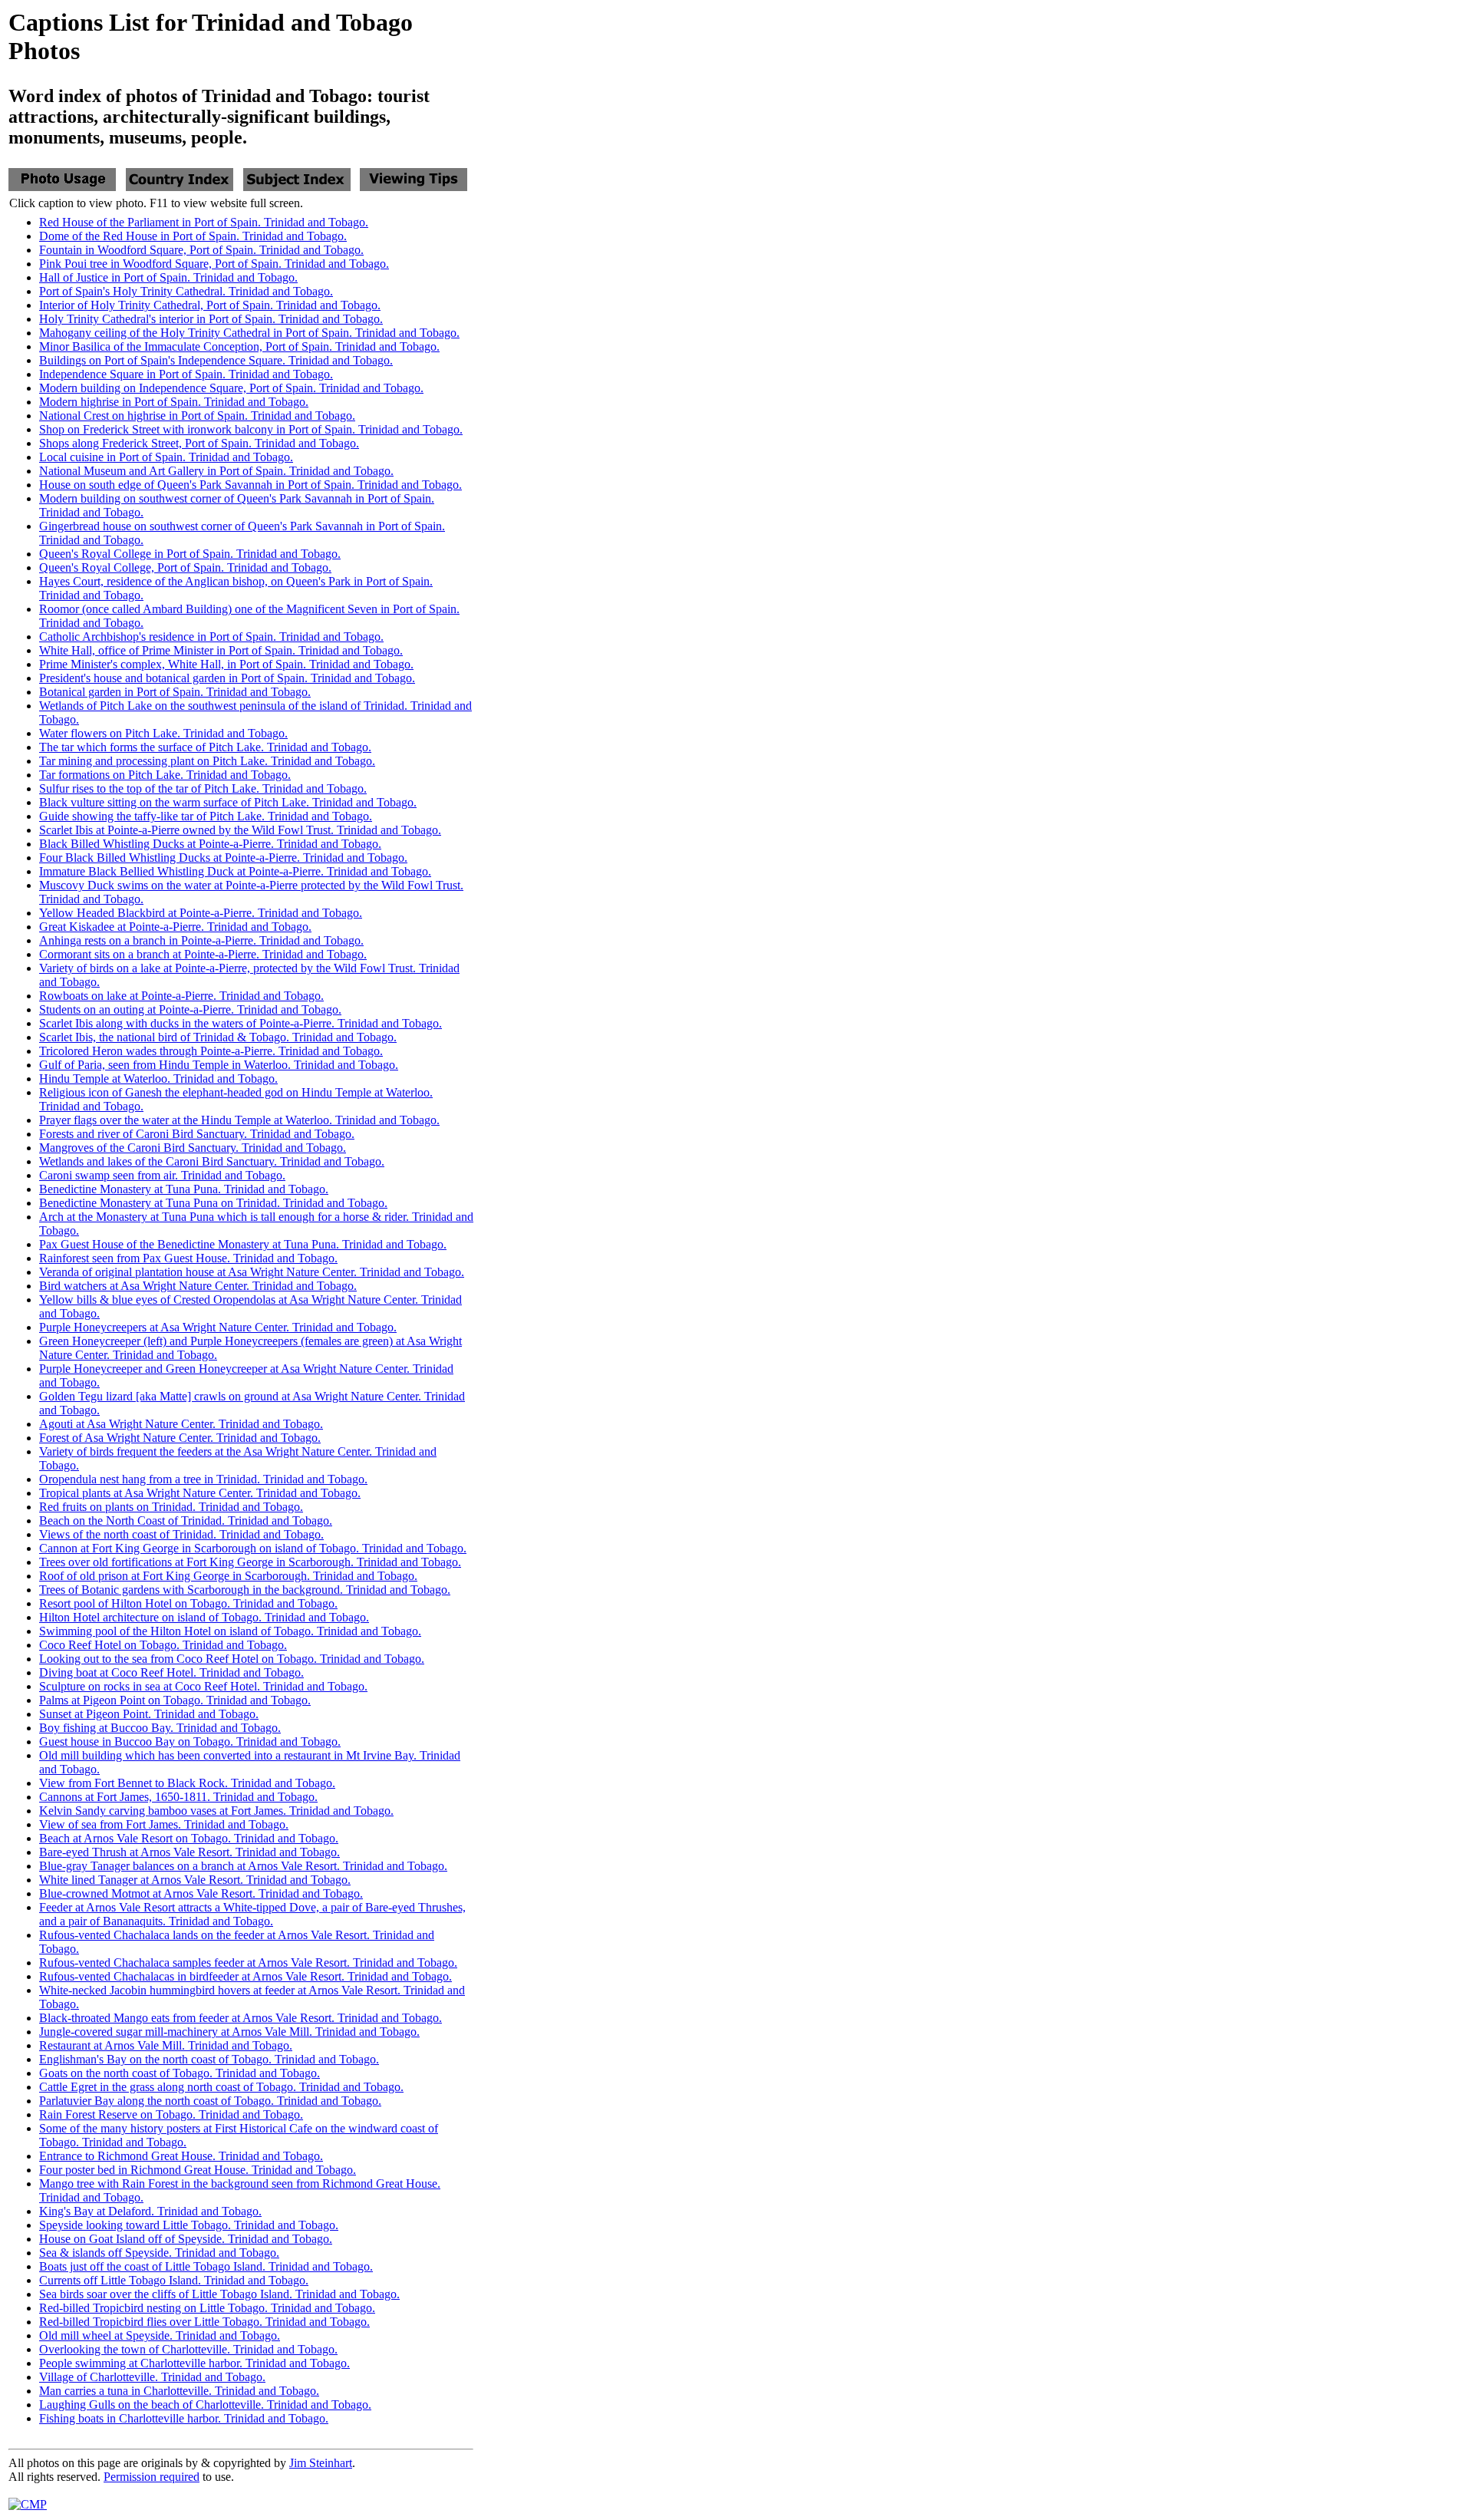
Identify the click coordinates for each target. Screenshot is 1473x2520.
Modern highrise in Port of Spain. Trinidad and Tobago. (174, 402)
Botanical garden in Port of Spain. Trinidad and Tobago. (175, 692)
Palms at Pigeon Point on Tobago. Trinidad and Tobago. (175, 1700)
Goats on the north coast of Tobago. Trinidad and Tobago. (180, 2073)
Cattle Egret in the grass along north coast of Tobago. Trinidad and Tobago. (221, 2087)
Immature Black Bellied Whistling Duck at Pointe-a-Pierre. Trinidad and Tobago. (235, 871)
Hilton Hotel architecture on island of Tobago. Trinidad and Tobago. (204, 1617)
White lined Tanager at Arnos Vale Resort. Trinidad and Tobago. (195, 1880)
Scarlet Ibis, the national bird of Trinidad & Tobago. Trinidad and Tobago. (218, 1037)
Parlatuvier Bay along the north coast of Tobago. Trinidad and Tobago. (210, 2101)
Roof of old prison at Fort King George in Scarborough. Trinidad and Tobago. (228, 1576)
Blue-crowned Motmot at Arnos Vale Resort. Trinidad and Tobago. (201, 1893)
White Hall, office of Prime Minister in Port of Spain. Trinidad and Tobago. (221, 650)
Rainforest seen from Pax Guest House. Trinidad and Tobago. (188, 1258)
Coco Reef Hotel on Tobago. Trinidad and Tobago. (163, 1645)
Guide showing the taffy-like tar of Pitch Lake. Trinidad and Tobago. (206, 816)
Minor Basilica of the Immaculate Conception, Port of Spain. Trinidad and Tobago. (239, 346)
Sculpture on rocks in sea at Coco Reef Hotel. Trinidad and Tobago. (203, 1686)
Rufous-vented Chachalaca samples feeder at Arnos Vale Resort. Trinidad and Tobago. (248, 1963)
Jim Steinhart (321, 2463)
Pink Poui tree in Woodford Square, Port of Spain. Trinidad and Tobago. (214, 264)
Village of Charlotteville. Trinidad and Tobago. (152, 2377)
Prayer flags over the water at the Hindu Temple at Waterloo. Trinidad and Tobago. (239, 1120)
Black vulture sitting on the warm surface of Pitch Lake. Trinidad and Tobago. (228, 802)
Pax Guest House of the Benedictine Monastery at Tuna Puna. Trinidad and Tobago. (243, 1244)
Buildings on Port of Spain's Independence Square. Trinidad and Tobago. (216, 360)
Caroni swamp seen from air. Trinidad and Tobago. (162, 1175)
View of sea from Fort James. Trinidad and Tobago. (164, 1824)
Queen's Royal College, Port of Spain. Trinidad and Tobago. (185, 567)
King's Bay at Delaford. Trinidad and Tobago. (150, 2211)
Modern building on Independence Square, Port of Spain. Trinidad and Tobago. (231, 388)
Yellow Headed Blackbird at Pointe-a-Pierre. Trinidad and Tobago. (201, 913)
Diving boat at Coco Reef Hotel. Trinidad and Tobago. (171, 1672)
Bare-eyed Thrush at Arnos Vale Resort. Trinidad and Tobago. (189, 1852)
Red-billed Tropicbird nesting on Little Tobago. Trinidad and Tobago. (207, 2308)
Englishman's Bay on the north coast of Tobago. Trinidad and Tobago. (209, 2059)
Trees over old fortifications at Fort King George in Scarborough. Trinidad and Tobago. (250, 1562)
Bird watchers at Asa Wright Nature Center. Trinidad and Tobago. (198, 1286)
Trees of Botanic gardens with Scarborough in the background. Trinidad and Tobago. (245, 1590)
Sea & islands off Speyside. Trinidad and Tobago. (159, 2253)
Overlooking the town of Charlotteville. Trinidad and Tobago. (188, 2349)
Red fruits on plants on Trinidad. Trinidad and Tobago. (171, 1507)
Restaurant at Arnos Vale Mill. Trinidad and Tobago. (166, 2045)
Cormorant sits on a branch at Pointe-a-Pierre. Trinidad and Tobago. (203, 954)
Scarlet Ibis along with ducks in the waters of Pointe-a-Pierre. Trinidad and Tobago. (241, 1023)
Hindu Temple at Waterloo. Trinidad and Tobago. (158, 1079)
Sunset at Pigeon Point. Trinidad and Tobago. (149, 1714)
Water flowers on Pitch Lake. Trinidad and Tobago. (163, 733)
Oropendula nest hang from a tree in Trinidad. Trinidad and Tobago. (203, 1479)
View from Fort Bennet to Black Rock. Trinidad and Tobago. (187, 1783)
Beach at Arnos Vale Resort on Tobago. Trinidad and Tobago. (189, 1838)
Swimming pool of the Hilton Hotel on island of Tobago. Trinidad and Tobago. (230, 1631)
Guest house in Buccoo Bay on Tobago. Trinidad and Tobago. (190, 1742)
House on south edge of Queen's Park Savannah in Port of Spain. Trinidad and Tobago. (250, 485)
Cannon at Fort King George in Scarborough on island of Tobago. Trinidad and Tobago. (253, 1548)
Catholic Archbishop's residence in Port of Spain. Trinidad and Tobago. (211, 637)
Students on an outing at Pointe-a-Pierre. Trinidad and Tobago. (190, 1009)
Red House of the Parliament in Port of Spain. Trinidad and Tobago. (204, 222)
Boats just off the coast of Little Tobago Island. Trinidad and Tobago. (206, 2266)
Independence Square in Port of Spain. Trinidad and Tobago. (186, 374)
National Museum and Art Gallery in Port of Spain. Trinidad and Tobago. (216, 471)
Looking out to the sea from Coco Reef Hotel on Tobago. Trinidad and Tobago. (232, 1659)
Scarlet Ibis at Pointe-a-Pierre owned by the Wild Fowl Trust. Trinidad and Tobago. (240, 830)
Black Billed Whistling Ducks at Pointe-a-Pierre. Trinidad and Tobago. (210, 844)
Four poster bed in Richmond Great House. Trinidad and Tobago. (198, 2170)
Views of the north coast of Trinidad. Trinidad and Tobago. (181, 1534)
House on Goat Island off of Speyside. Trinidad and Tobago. (186, 2239)
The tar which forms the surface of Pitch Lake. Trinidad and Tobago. (205, 747)
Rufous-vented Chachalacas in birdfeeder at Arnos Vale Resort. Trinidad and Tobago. (245, 1976)
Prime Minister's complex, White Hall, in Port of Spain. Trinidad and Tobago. (226, 664)
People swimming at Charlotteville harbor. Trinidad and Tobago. (194, 2363)
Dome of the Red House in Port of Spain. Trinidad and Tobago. (193, 236)
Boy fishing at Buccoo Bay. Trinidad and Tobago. (160, 1728)
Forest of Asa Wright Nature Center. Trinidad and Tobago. (180, 1438)
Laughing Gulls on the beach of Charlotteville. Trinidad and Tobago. (205, 2405)
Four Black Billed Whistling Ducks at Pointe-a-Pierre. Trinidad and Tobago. (223, 858)
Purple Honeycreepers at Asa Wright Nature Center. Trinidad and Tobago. (218, 1327)
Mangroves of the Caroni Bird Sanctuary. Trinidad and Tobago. (193, 1148)
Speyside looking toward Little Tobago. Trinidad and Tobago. (189, 2225)
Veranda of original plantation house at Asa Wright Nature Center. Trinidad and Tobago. (252, 1272)
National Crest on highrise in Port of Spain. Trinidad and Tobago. (197, 416)
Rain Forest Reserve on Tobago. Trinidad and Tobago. (171, 2114)
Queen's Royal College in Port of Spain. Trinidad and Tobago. (190, 554)
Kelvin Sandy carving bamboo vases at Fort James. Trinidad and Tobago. (216, 1811)
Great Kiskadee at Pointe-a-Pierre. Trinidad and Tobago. (175, 927)
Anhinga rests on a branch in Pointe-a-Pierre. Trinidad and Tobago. (201, 940)
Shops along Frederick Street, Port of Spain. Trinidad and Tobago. (199, 443)
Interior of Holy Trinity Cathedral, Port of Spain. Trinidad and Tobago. (210, 305)
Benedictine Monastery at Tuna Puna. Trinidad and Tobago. (184, 1189)
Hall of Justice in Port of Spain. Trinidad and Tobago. (168, 277)
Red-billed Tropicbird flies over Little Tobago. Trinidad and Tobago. (204, 2322)
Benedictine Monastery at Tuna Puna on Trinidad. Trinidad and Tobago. (213, 1203)
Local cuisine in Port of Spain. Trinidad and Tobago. (166, 457)
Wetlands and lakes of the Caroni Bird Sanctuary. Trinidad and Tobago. (212, 1161)
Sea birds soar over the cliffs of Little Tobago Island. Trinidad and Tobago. (219, 2294)
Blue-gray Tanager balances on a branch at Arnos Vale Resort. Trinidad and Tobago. (243, 1866)
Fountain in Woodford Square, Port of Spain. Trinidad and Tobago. (201, 250)
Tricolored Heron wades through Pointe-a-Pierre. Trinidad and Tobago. (211, 1051)
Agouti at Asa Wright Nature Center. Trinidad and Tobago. (181, 1424)
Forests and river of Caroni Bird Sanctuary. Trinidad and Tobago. (197, 1134)
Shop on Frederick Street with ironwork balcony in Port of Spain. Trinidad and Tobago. (251, 429)
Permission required (152, 2477)
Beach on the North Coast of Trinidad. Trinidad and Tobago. (186, 1521)
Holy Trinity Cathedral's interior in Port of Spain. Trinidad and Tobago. (211, 319)
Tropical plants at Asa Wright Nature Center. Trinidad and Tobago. (200, 1493)
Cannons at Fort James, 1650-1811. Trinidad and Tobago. (178, 1797)
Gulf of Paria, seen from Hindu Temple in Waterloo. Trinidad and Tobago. (219, 1065)
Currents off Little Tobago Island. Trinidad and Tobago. (174, 2280)
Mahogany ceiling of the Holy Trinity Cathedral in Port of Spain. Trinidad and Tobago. (249, 333)
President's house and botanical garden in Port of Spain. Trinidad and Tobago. (227, 678)
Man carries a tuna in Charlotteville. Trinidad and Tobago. (179, 2391)
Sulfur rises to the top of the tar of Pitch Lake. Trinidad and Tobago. (203, 788)
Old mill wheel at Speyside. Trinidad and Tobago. (160, 2335)
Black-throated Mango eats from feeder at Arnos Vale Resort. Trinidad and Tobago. (241, 2018)
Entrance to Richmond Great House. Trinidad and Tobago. (181, 2156)
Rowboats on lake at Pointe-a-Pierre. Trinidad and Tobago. (181, 996)
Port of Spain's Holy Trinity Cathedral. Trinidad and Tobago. (186, 291)
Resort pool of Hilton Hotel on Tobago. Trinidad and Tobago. (188, 1603)
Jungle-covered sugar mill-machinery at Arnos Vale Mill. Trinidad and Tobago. (229, 2032)
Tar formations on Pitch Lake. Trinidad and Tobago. (165, 775)
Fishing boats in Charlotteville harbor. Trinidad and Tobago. (184, 2418)
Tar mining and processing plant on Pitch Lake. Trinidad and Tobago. (207, 761)
